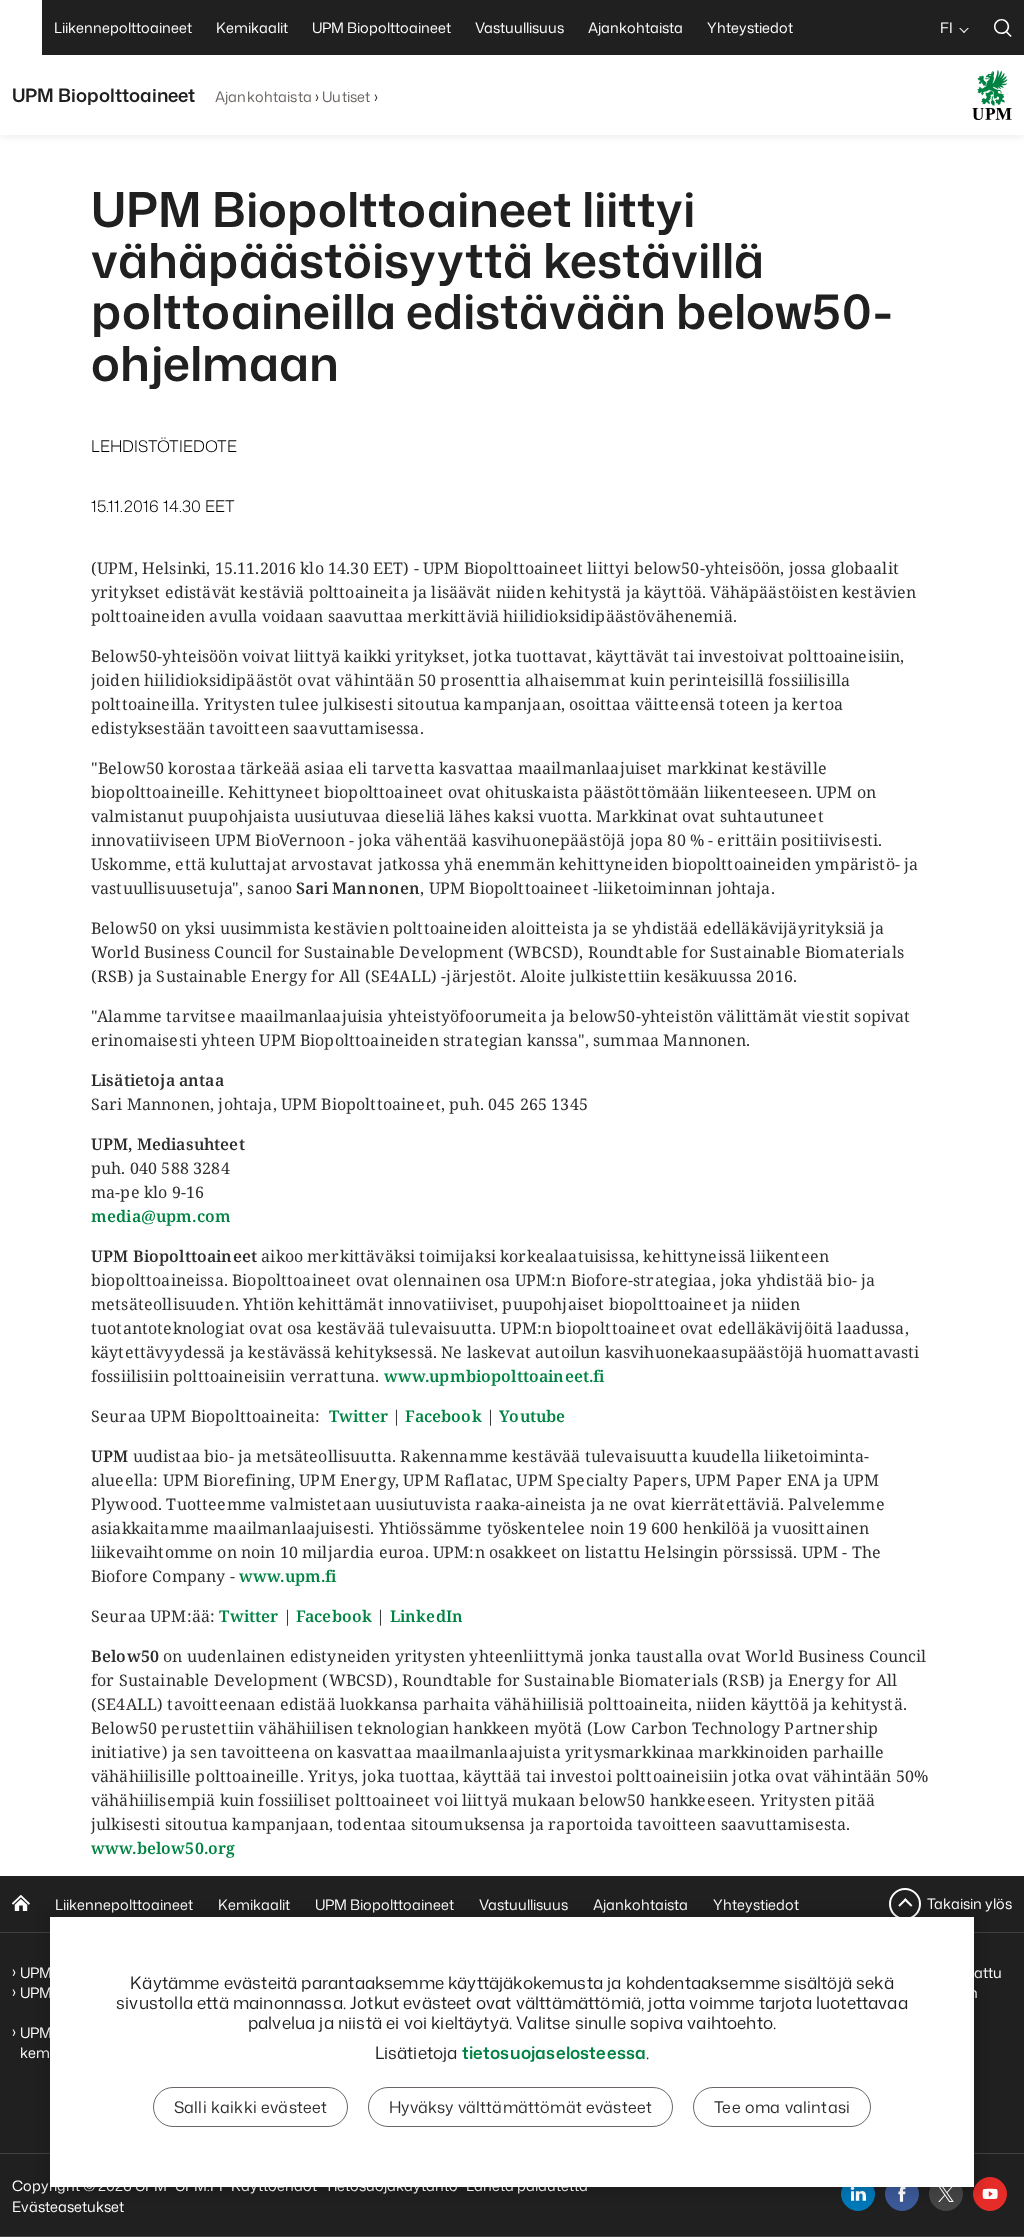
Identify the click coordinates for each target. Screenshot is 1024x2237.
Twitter (358, 1416)
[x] (946, 2194)
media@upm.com (161, 1216)
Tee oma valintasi (782, 2107)
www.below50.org (163, 1848)
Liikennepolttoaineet (124, 1904)
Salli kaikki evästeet (250, 2107)
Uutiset (346, 96)
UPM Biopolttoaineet (384, 1904)
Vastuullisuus (523, 1904)
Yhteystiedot (756, 1904)
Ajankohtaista (263, 96)
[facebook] (902, 2194)
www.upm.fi (288, 1576)
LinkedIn (426, 1616)
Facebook (443, 1416)
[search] (1003, 27)
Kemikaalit (254, 1904)
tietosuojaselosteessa (554, 2052)
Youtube (532, 1416)
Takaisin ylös (969, 1903)
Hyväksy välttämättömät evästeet (520, 2107)
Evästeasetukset (68, 2206)
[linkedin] (858, 2194)
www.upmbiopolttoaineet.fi (494, 1376)
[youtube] (990, 2194)
